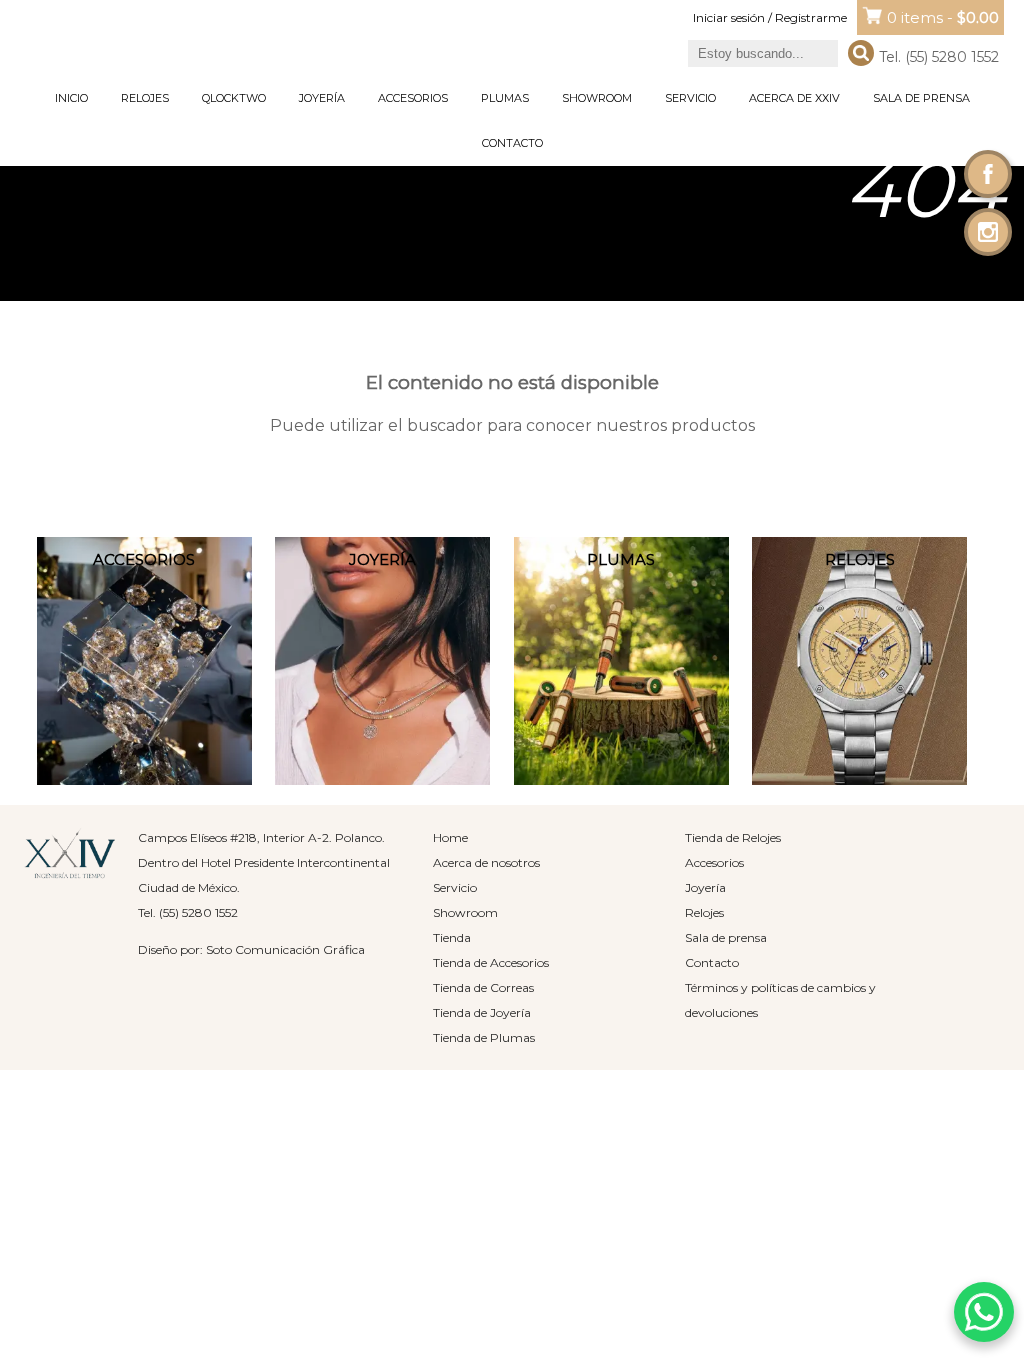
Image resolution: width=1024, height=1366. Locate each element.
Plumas (505, 98)
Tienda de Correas (483, 987)
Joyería (322, 98)
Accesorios (413, 98)
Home (450, 837)
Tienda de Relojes (733, 837)
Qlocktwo (234, 98)
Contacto (512, 143)
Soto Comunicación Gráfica (285, 949)
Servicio (690, 98)
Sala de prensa (921, 98)
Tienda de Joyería (482, 1012)
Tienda (452, 937)
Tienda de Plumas (484, 1037)
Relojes (145, 98)
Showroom (597, 98)
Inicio (71, 98)
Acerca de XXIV (794, 98)
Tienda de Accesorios (491, 962)
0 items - (943, 17)
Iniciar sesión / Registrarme (770, 17)
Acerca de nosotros (486, 862)
